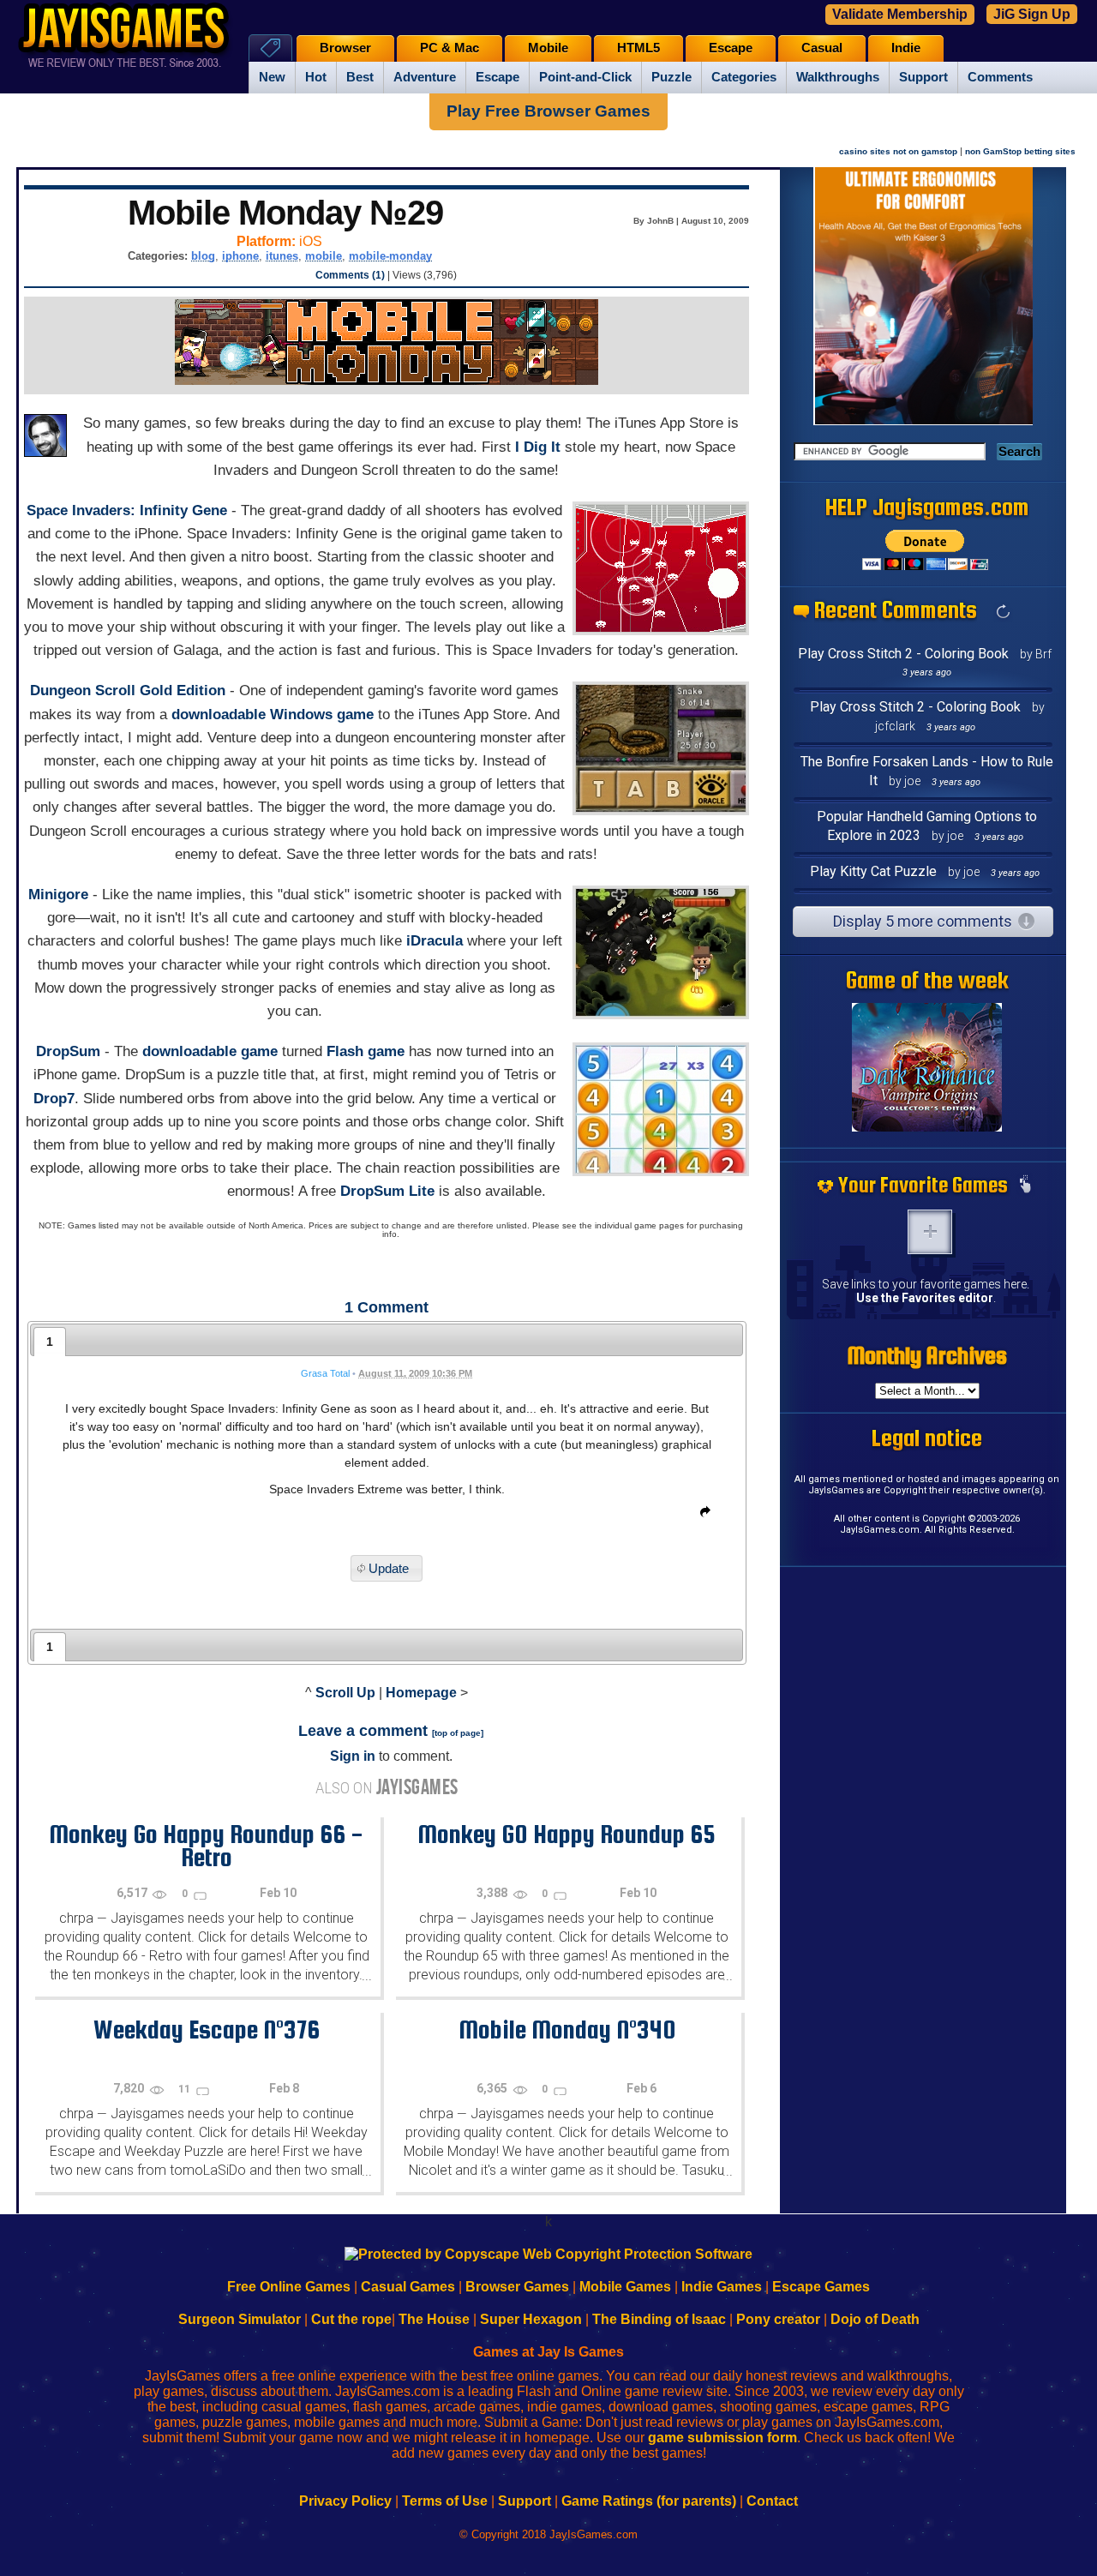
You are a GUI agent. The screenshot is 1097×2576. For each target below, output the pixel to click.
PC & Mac (450, 48)
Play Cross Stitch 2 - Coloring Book (903, 654)
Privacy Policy (345, 2501)
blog (203, 256)
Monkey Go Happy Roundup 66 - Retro (206, 1845)
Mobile (548, 48)
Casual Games (408, 2287)
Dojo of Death (875, 2319)
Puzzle (671, 77)
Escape (498, 77)
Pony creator (778, 2319)
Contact (772, 2501)
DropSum (68, 1051)
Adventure (425, 77)
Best (360, 77)
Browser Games (517, 2287)
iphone (240, 256)
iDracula (435, 941)
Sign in (353, 1756)
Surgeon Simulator (240, 2319)
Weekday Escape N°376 (207, 2029)
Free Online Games (289, 2287)
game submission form (722, 2438)
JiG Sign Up (1032, 14)
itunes (282, 256)
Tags (270, 48)
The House (434, 2319)
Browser (345, 48)
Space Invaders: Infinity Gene (127, 510)
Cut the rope (351, 2319)
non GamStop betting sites (1020, 151)
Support (923, 77)
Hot (316, 77)
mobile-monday (390, 256)
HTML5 (638, 48)
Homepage (421, 1693)
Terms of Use (445, 2501)
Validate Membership (900, 14)
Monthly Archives (927, 1355)
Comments (1000, 77)
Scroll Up (345, 1693)
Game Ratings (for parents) (649, 2501)
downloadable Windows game (273, 715)
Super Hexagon (531, 2319)
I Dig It (538, 447)
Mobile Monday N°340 (567, 2029)
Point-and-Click (585, 77)
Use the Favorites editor (925, 1298)
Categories (744, 77)
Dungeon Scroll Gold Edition (128, 691)
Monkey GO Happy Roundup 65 (566, 1834)
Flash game (366, 1051)
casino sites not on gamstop (898, 151)
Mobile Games (625, 2287)
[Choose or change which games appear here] (1025, 1186)
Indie (906, 48)
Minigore (58, 895)
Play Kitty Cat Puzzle (873, 871)
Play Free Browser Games (548, 111)
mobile (324, 256)
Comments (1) (350, 275)
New (272, 77)
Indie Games (722, 2287)
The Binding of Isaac (659, 2319)
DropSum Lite (387, 1191)
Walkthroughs (838, 77)
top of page (458, 1733)
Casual (822, 48)
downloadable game (210, 1051)
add (930, 1232)
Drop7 (54, 1099)
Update (389, 1568)
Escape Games (821, 2287)
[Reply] (701, 1515)
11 (186, 2089)
